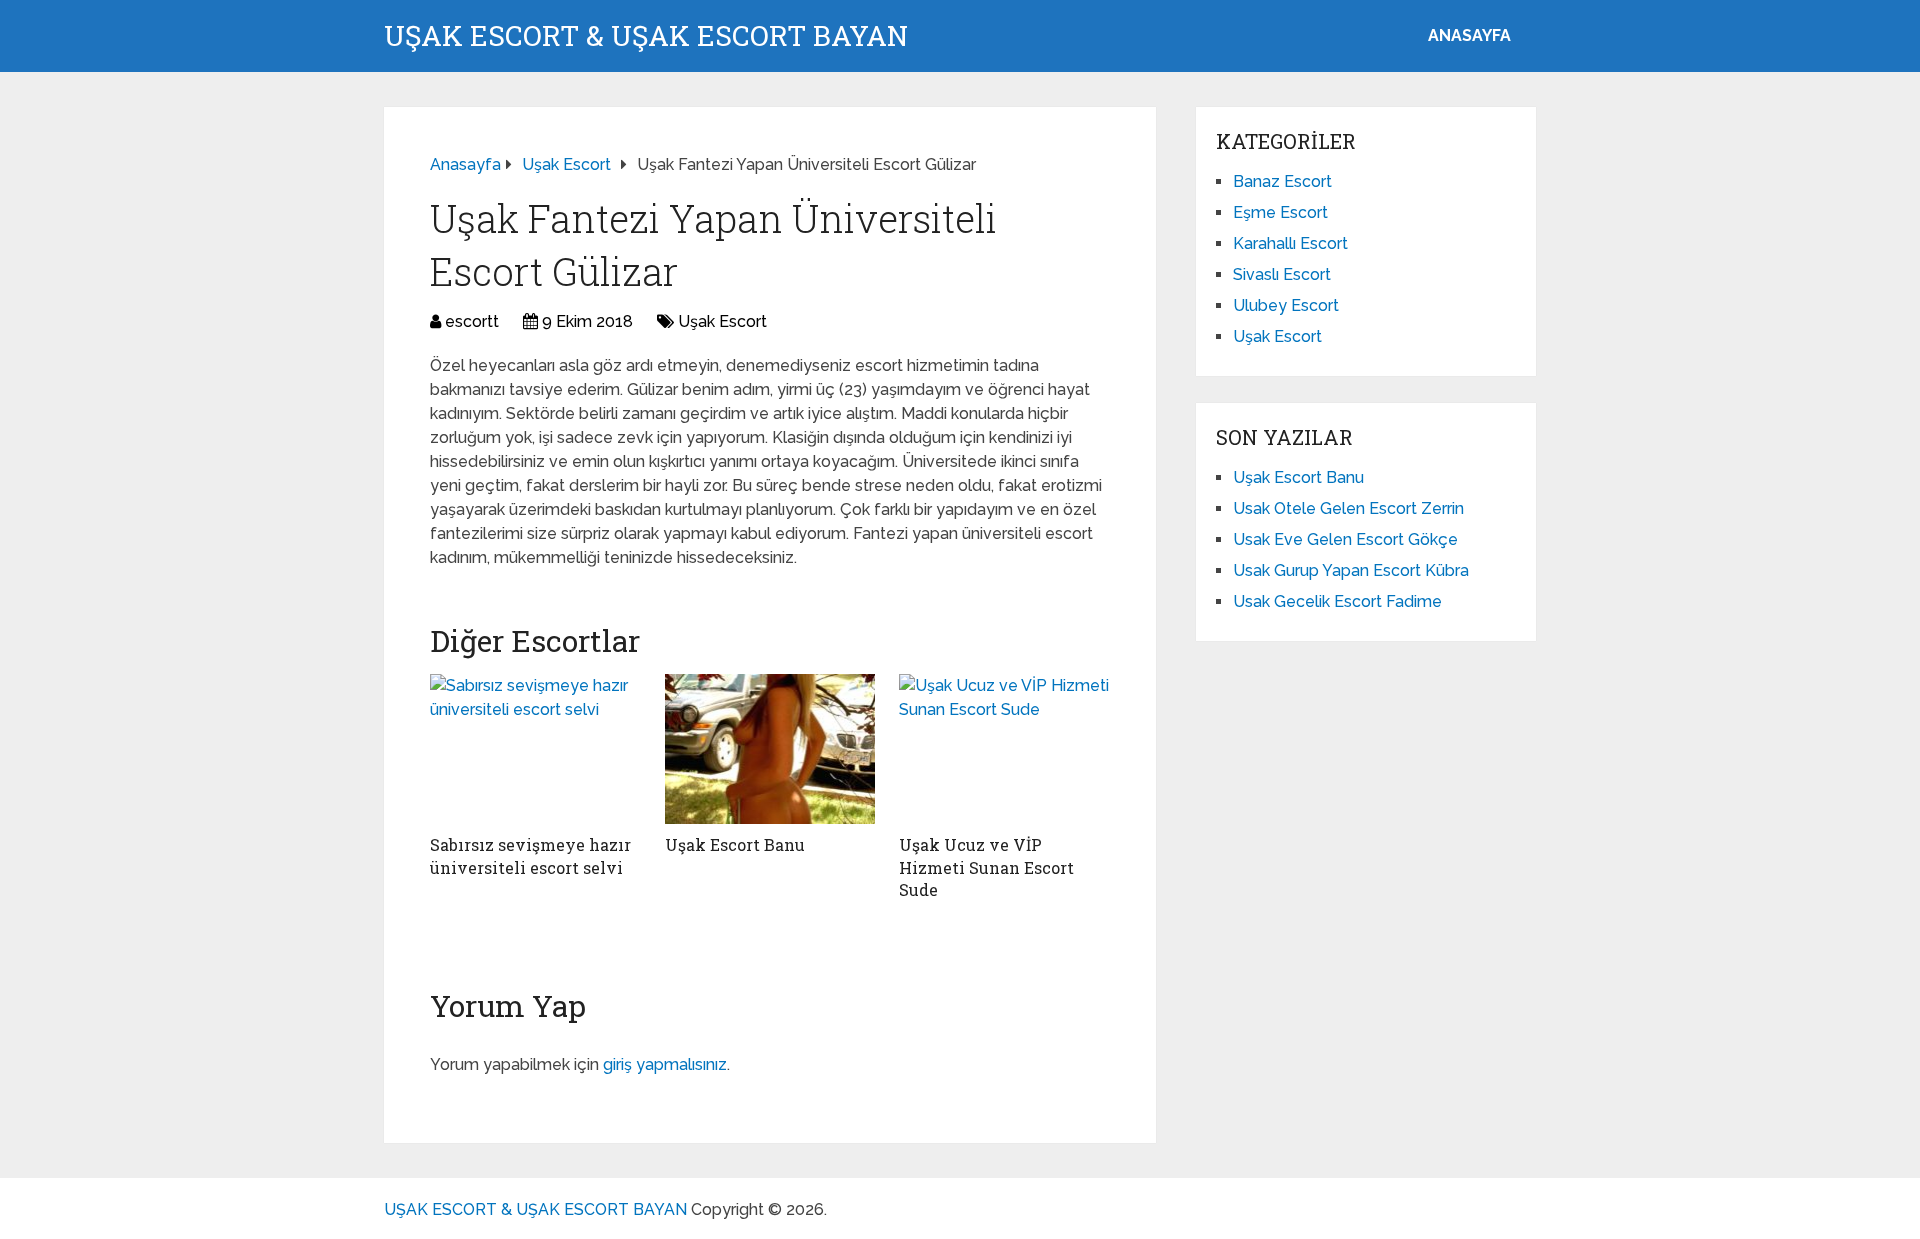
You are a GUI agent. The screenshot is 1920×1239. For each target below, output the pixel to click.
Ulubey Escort (1286, 305)
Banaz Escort (1282, 181)
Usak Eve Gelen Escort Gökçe (1345, 539)
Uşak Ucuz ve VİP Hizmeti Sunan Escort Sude (986, 867)
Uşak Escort (722, 321)
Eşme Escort (1280, 212)
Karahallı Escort (1290, 243)
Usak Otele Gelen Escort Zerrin (1348, 508)
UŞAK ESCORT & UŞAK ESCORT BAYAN (646, 36)
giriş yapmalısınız (665, 1064)
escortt (472, 321)
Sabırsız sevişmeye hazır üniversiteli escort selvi (530, 855)
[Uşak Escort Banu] (770, 749)
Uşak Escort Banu (735, 844)
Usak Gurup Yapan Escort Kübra (1351, 570)
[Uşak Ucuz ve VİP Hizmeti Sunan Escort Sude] (1004, 749)
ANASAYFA (1469, 35)
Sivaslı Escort (1282, 274)
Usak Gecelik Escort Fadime (1337, 601)
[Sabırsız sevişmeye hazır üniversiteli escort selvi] (535, 749)
